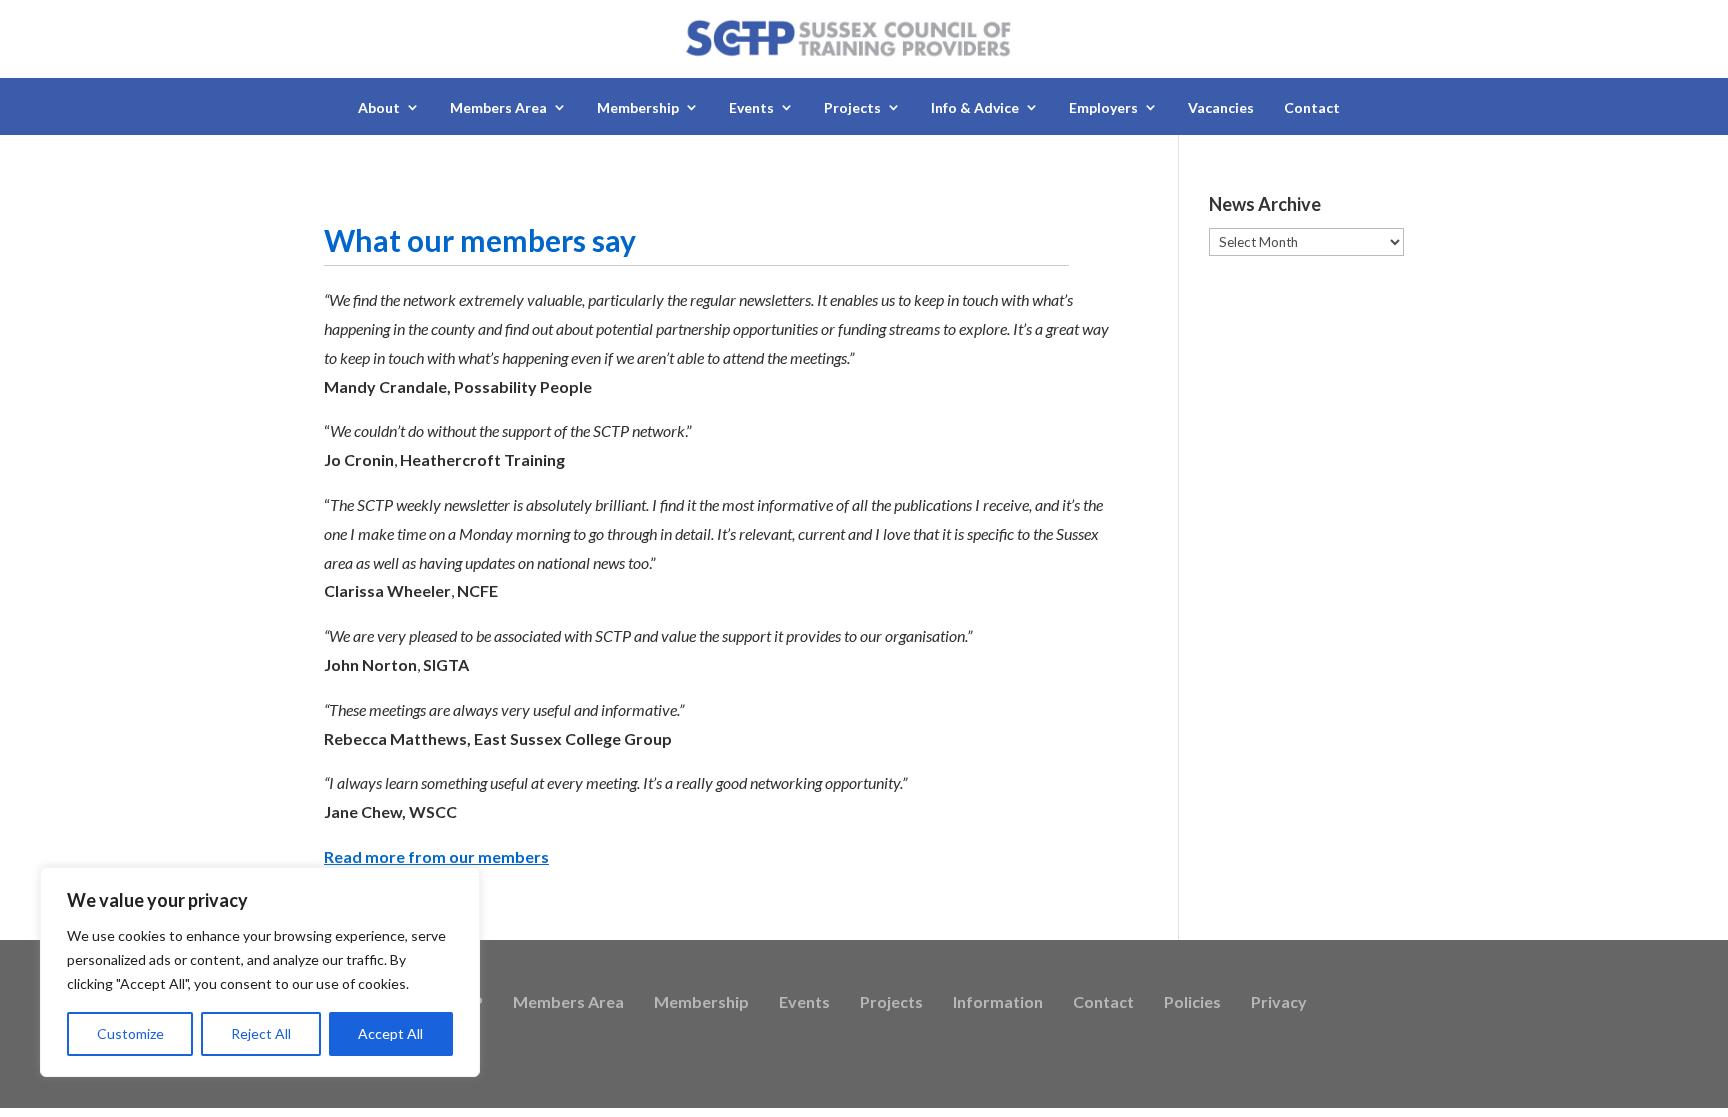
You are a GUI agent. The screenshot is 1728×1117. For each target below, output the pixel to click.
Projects (891, 1003)
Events (804, 1003)
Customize (130, 1033)
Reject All (261, 1033)
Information (998, 1003)
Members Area (568, 1003)
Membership (701, 1003)
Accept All (390, 1033)
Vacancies (1221, 107)
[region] (260, 972)
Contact (1312, 107)
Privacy (1279, 1003)
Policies (1192, 1003)
